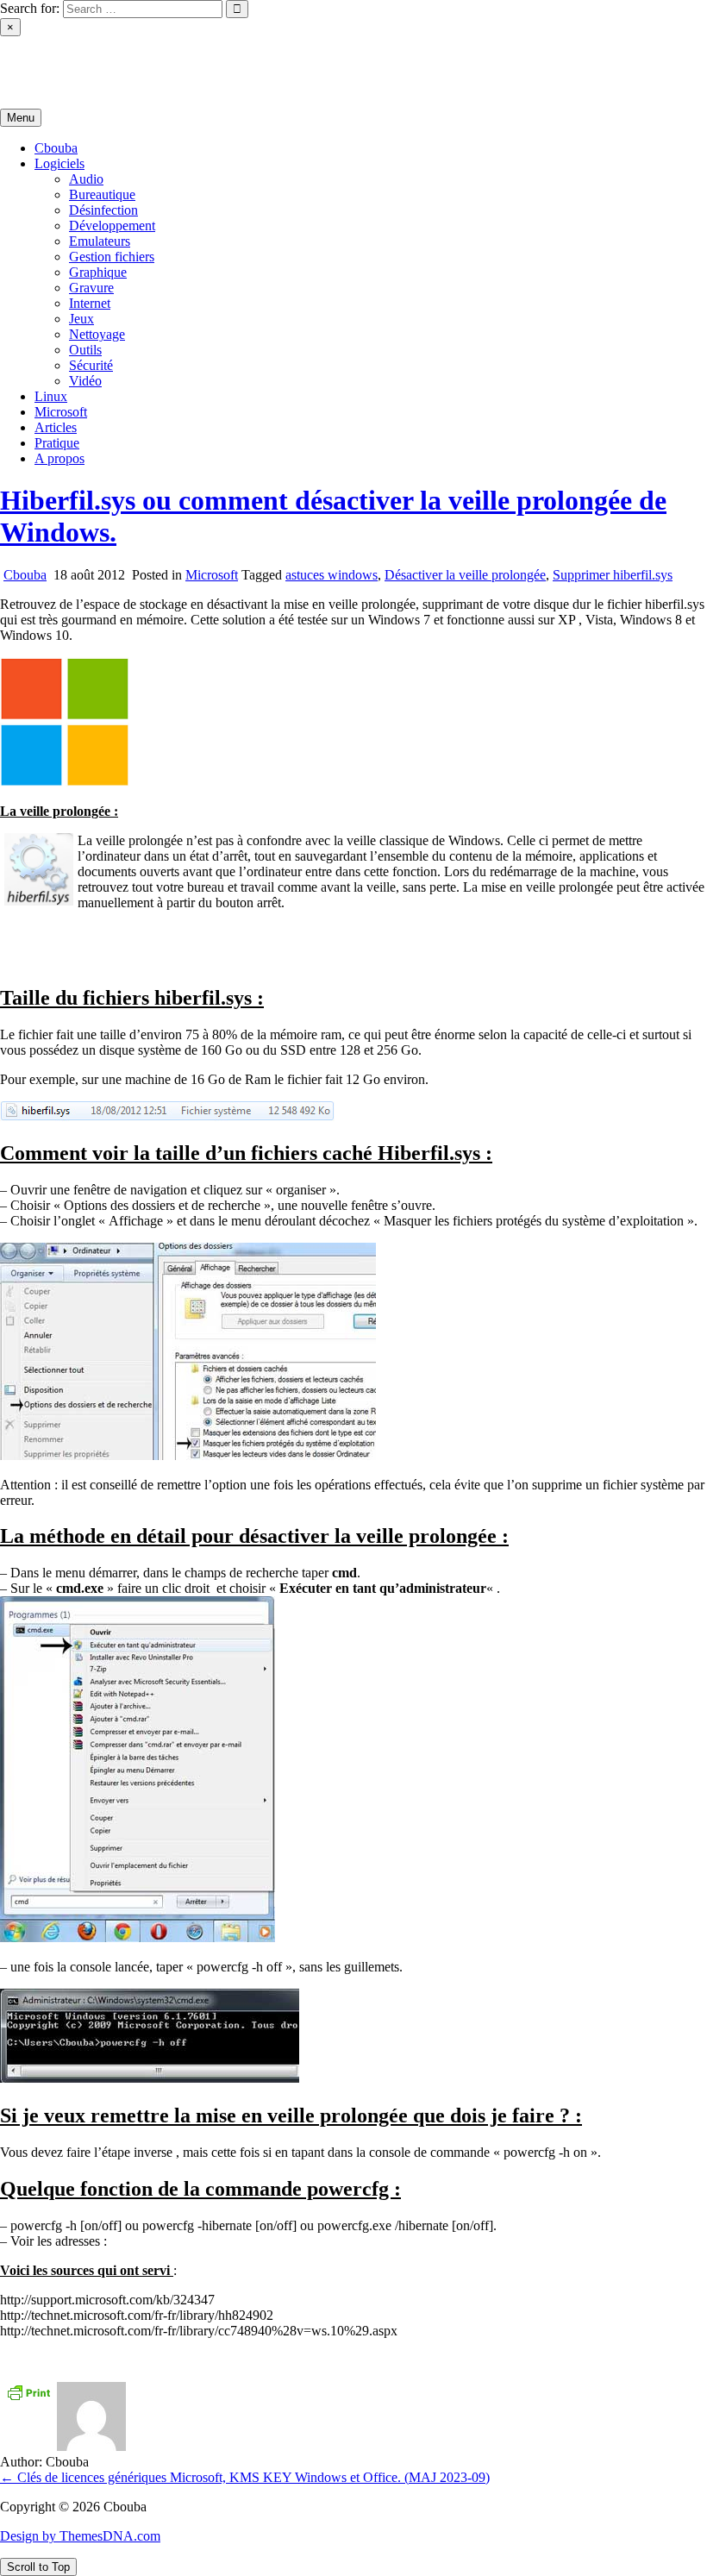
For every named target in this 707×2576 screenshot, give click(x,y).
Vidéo (85, 381)
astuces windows (332, 575)
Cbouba (22, 57)
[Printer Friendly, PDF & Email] (28, 2391)
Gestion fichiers (112, 257)
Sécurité (91, 365)
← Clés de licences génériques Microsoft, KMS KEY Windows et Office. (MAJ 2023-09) (245, 2477)
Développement (112, 226)
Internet (90, 303)
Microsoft (61, 412)
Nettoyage (97, 334)
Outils (85, 350)
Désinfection (103, 210)
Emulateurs (100, 241)
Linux (51, 396)
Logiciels (59, 163)
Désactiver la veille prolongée (465, 575)
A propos (59, 458)
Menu (21, 118)
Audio (86, 179)
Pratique (57, 443)
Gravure (91, 288)
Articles (56, 427)
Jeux (81, 319)
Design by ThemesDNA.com (80, 2536)
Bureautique (102, 194)
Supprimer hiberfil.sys (613, 575)
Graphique (98, 272)
